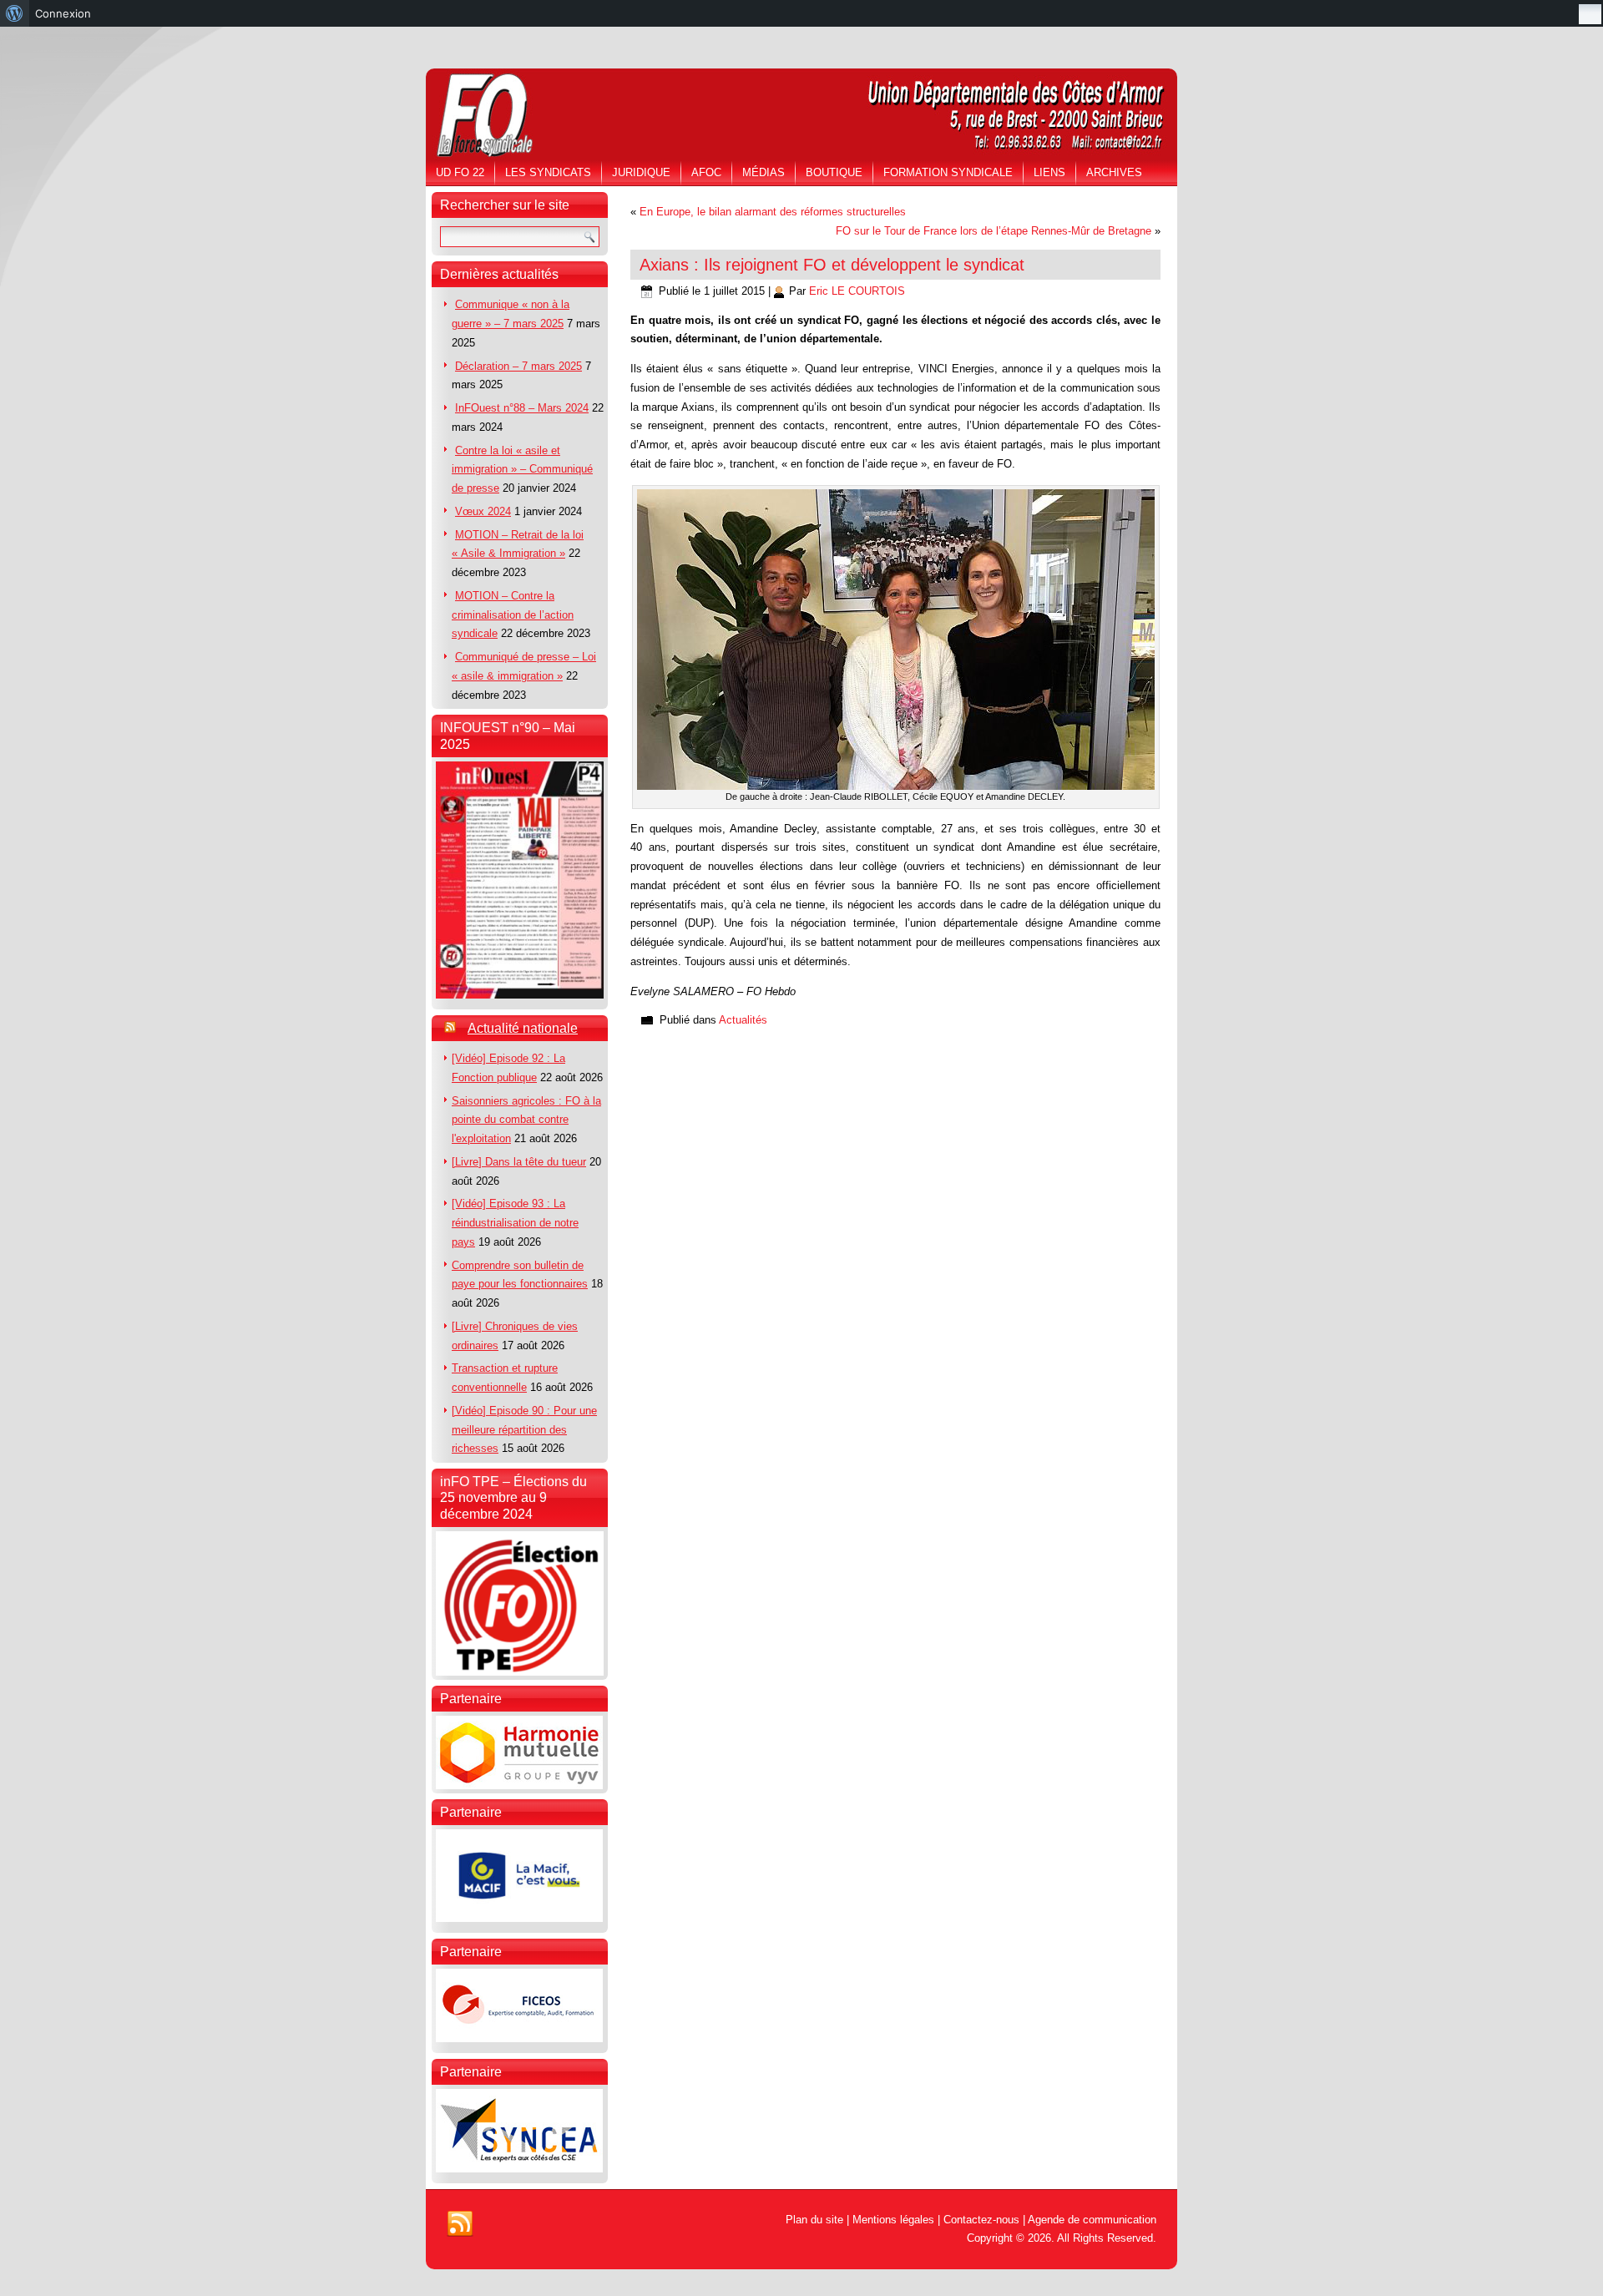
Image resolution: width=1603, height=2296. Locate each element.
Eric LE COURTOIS (857, 291)
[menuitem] (15, 13)
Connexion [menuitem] (63, 13)
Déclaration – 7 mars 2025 (518, 366)
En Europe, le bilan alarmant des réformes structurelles (773, 212)
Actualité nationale (523, 1028)
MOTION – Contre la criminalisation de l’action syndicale (513, 615)
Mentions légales (893, 2220)
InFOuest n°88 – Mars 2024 (522, 408)
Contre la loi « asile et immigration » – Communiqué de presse (522, 470)
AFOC (706, 172)
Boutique (834, 172)
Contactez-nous (981, 2220)
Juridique (641, 172)
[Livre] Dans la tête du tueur (519, 1162)
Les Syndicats (548, 172)
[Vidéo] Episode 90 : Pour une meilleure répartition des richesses (524, 1430)
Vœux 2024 (483, 511)
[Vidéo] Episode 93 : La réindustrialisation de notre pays (515, 1223)
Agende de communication (1092, 2220)
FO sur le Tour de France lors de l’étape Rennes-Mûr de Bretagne (994, 231)
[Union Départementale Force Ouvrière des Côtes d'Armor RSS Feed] (460, 2224)
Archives (1114, 172)
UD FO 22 (460, 172)
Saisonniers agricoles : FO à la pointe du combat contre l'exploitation (526, 1120)
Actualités (743, 1020)
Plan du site (814, 2220)
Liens (1049, 172)
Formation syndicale (948, 172)
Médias (764, 172)
